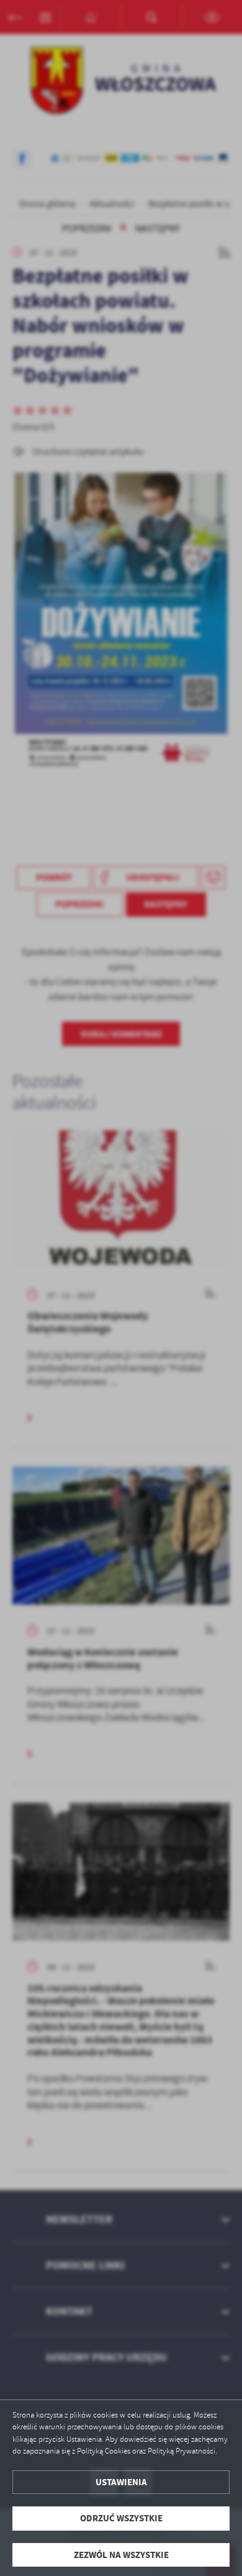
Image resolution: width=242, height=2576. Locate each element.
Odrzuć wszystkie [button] (121, 2518)
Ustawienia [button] (121, 2482)
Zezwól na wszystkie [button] (121, 2555)
